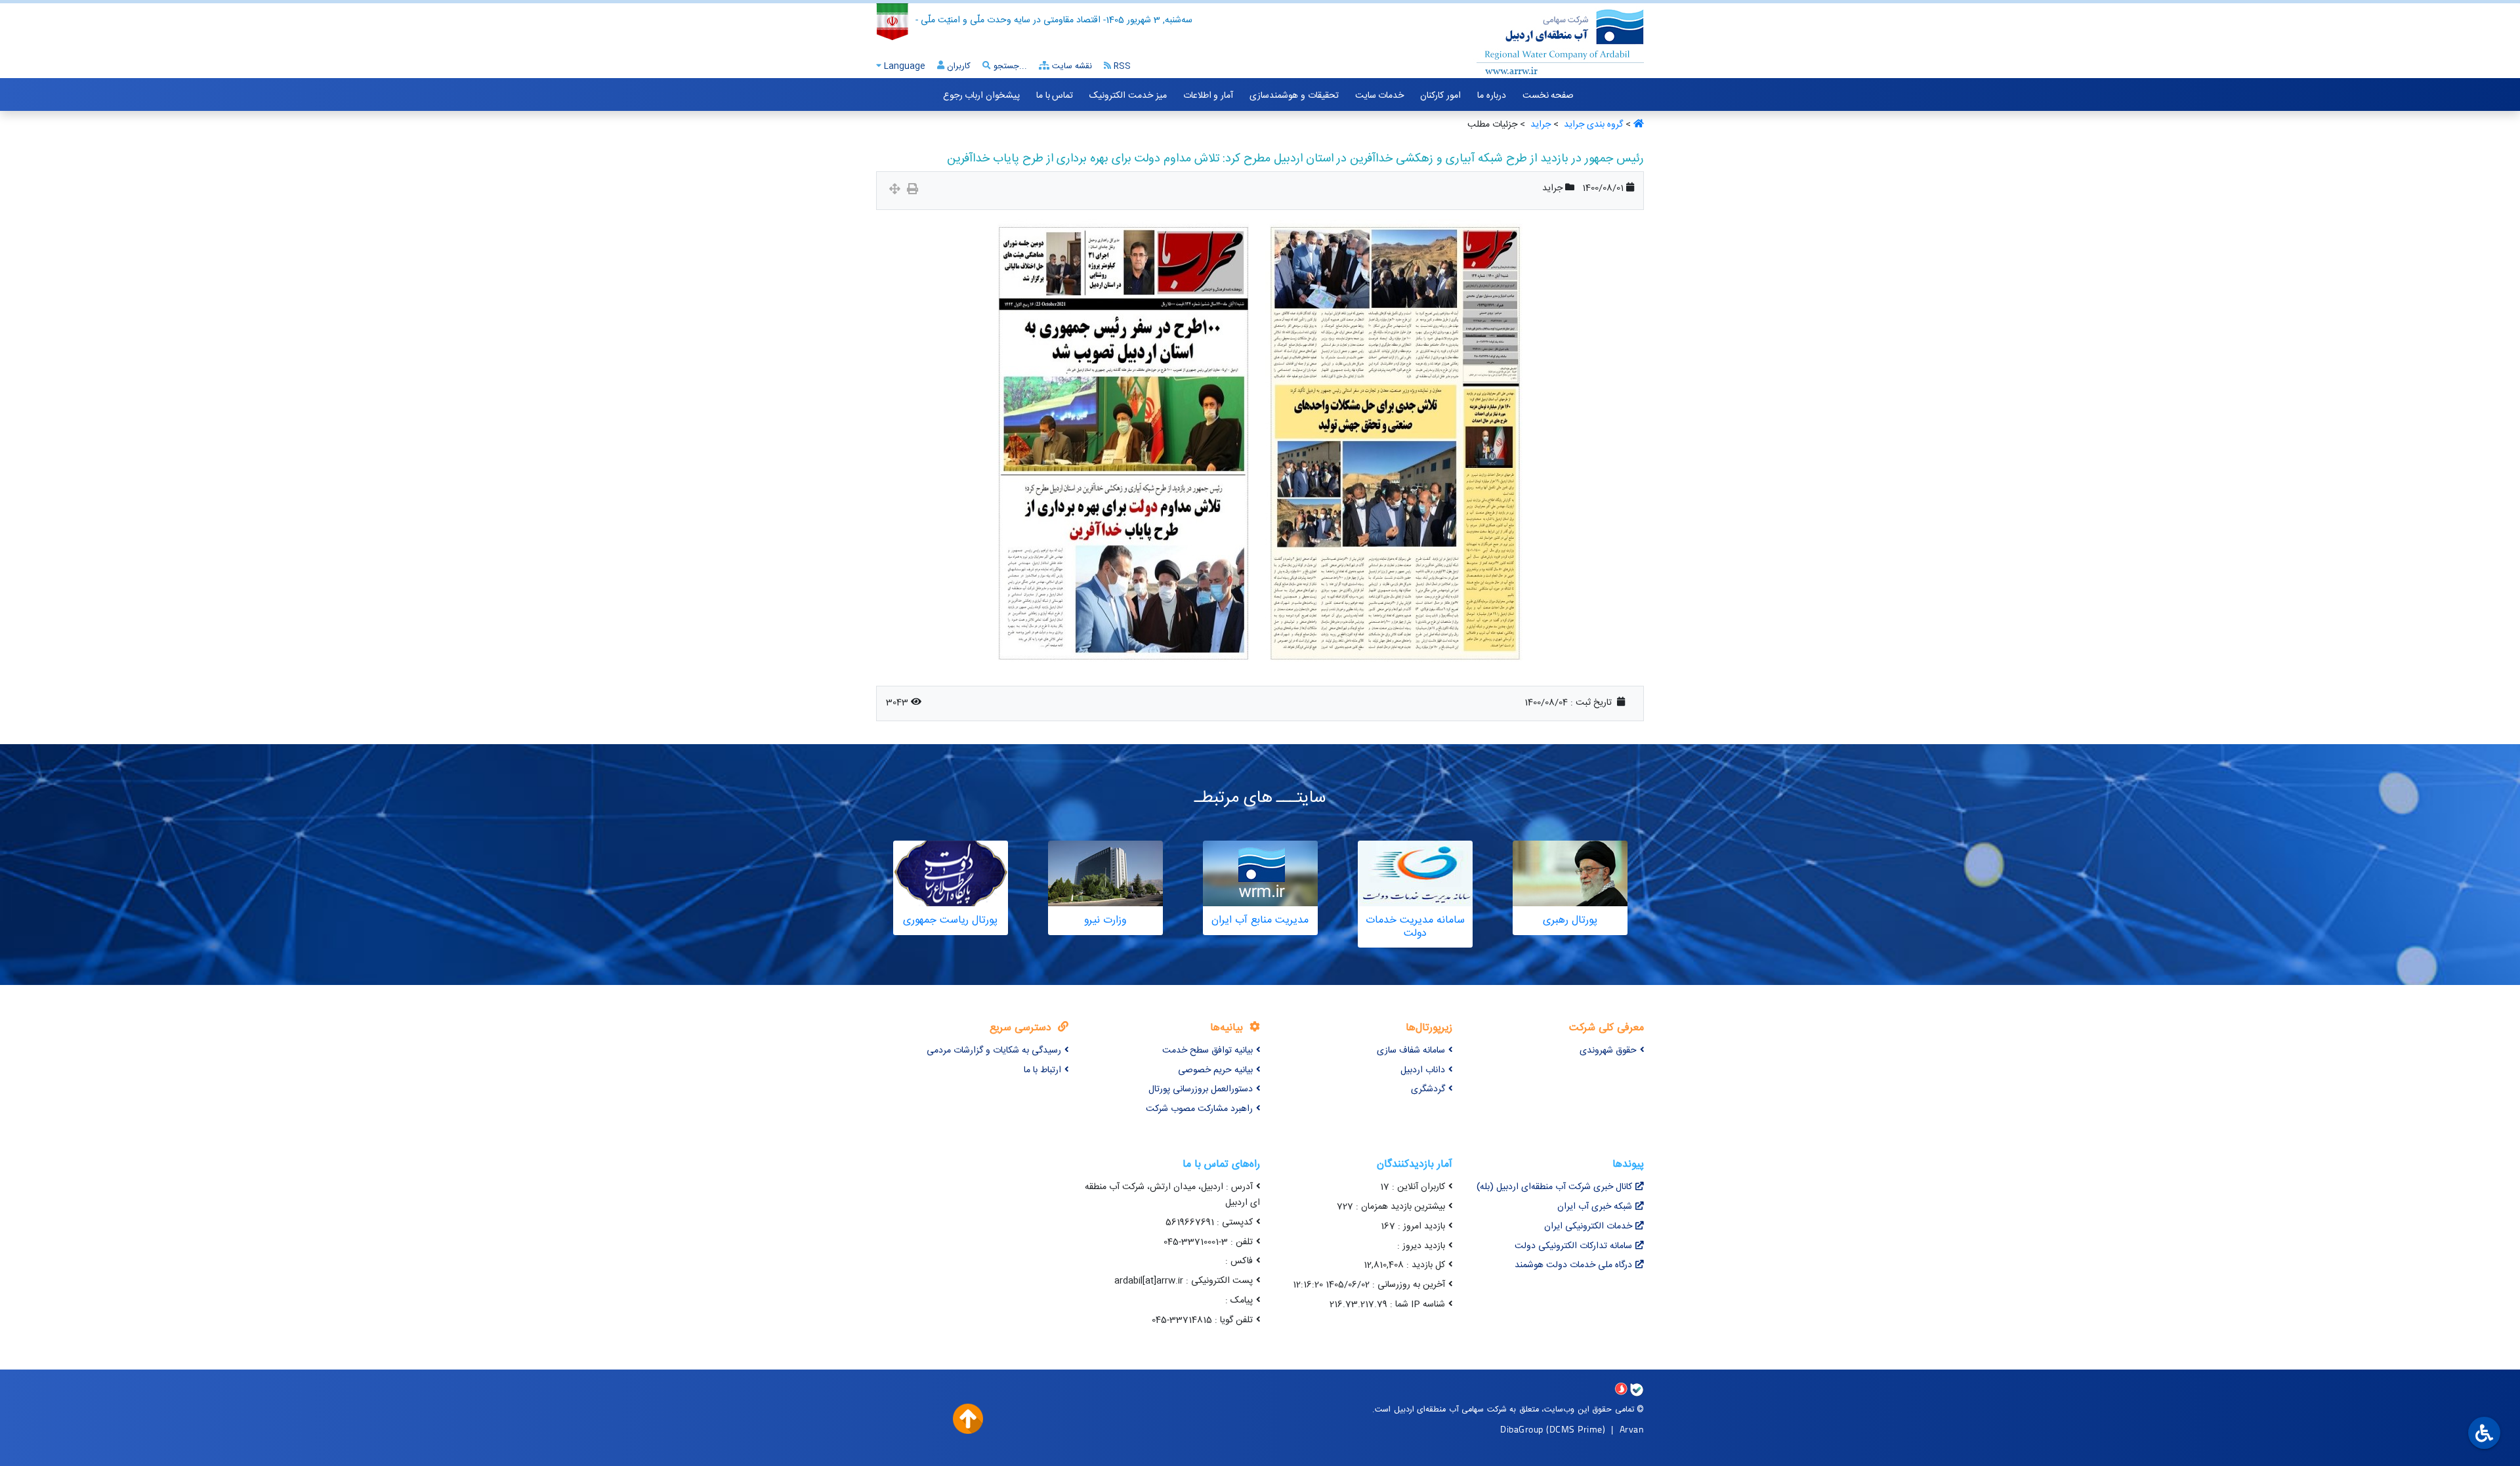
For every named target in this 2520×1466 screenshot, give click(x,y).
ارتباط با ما (1042, 1070)
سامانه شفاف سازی (1411, 1051)
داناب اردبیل (1423, 1070)
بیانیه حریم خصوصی (1215, 1070)
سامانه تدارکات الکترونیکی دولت (1573, 1246)
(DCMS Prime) (1576, 1429)
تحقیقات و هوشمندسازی (1294, 96)
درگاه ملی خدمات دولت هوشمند (1573, 1265)
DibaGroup (1522, 1429)
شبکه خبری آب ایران (1595, 1207)
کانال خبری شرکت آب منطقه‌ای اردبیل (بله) (1554, 1187)
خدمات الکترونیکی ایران (1588, 1226)
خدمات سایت (1380, 96)
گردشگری (1428, 1089)
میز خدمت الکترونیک (1128, 96)
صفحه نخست (1548, 96)
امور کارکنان (1440, 96)
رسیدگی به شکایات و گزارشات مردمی (994, 1051)
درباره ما (1492, 96)
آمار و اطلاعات (1208, 96)
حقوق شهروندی (1608, 1051)
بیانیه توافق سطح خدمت (1207, 1051)
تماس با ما (1055, 96)
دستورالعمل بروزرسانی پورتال (1201, 1089)
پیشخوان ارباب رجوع (981, 96)
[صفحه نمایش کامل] (895, 191)
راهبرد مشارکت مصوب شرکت (1199, 1109)
